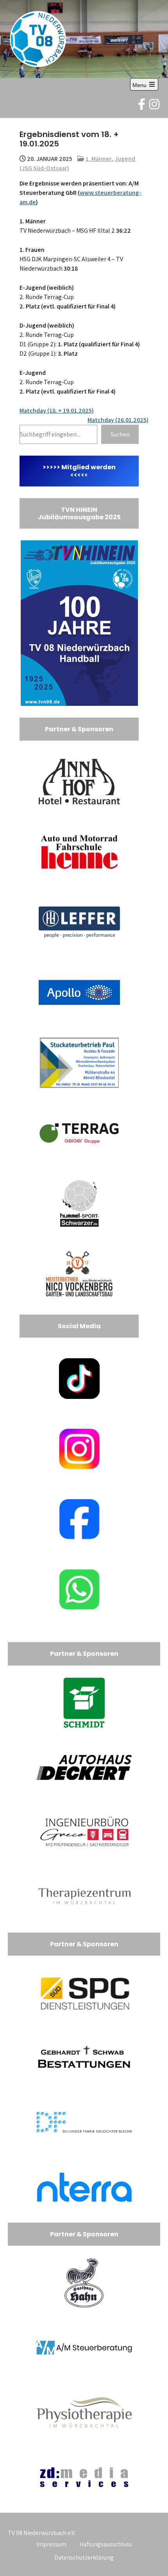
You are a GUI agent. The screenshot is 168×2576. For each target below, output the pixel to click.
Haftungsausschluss (106, 2544)
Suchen (120, 434)
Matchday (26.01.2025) (118, 420)
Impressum (51, 2544)
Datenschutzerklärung (84, 2557)
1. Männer (99, 159)
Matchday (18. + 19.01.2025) (57, 411)
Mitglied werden (88, 467)
